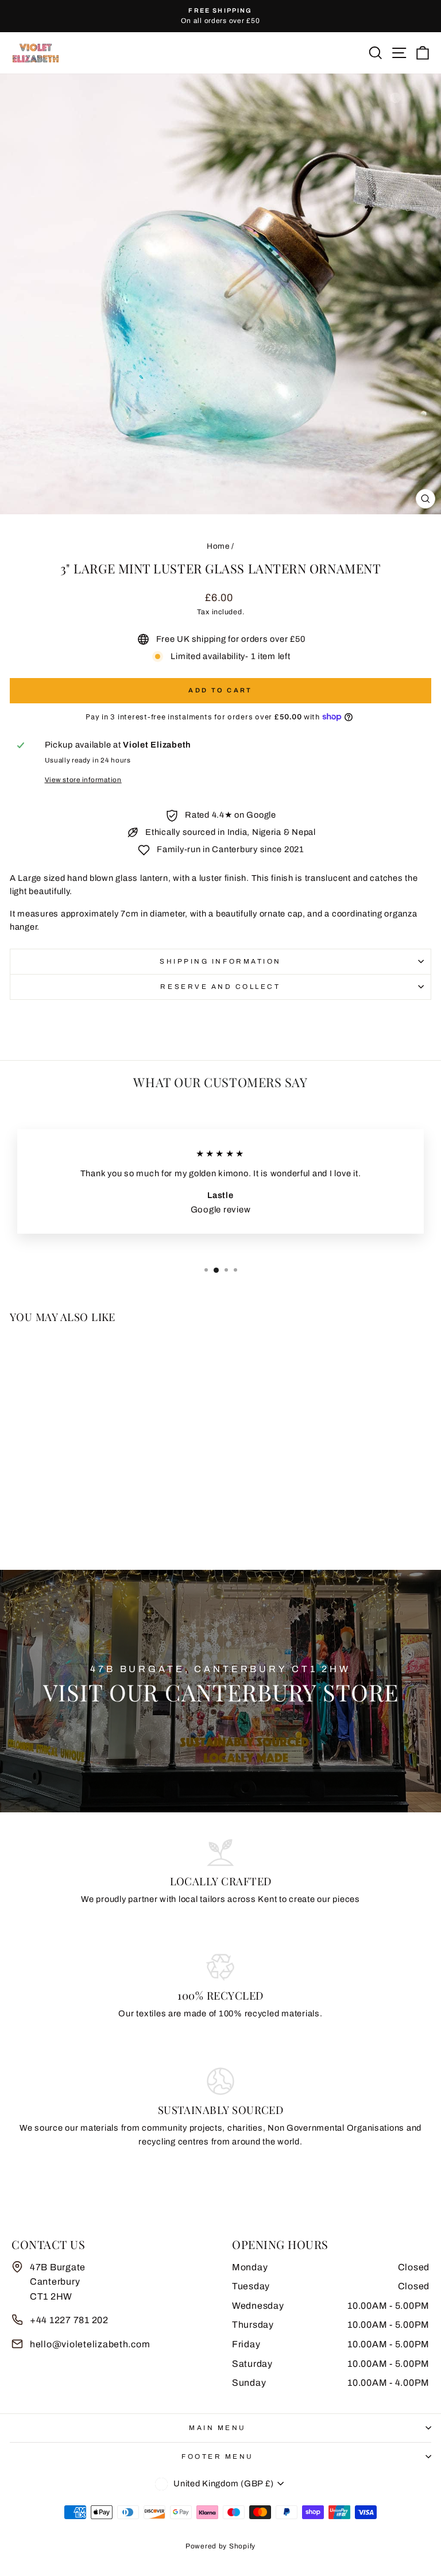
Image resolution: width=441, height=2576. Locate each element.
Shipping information (220, 961)
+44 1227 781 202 (69, 2320)
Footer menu (218, 2456)
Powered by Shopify (220, 2546)
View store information (83, 780)
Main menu (218, 2428)
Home (218, 546)
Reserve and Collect (220, 987)
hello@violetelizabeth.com (90, 2344)
